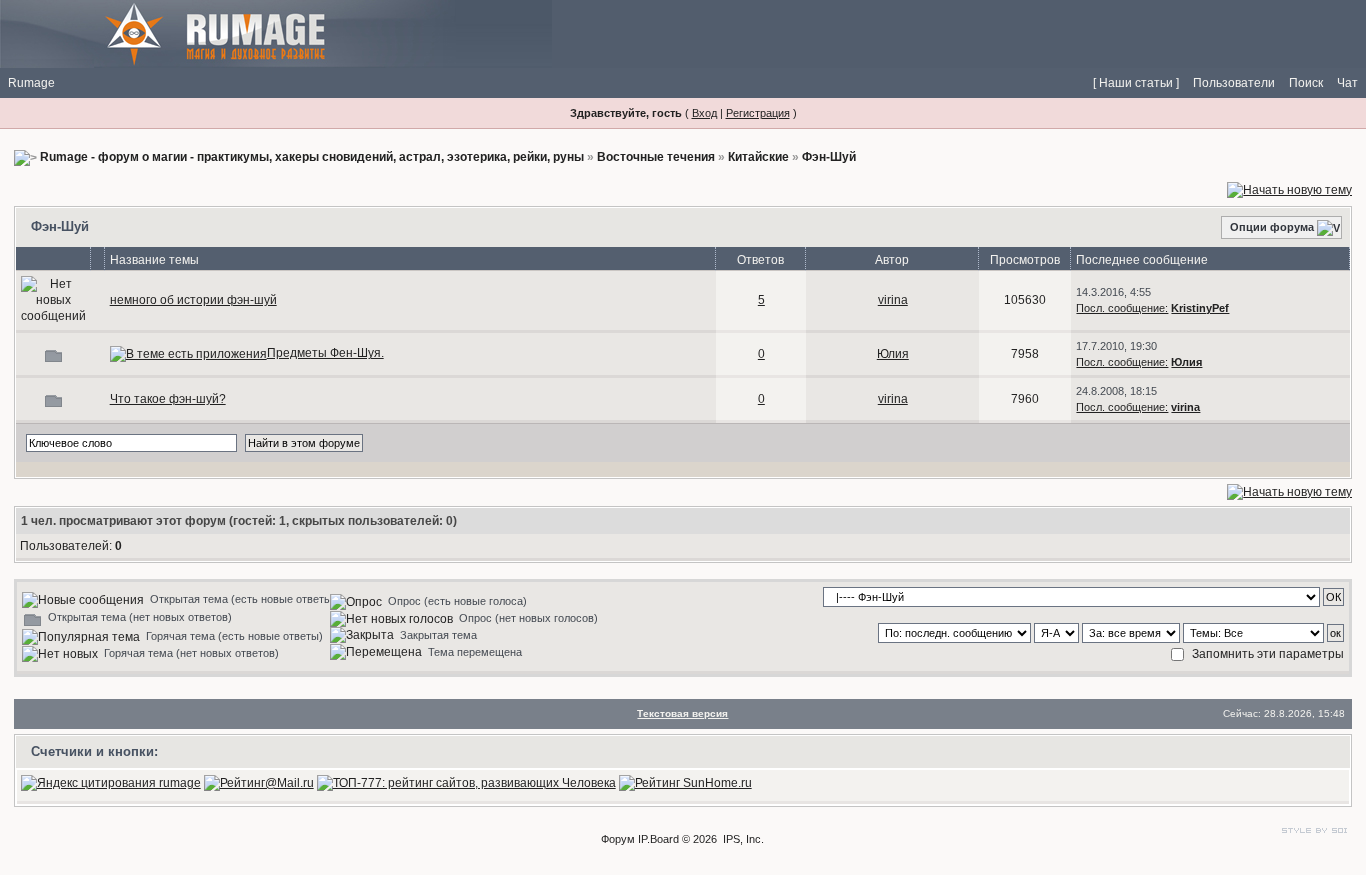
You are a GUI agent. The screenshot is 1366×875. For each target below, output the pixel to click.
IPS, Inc (742, 839)
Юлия (893, 354)
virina (893, 300)
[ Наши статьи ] (1136, 83)
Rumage (31, 83)
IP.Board (658, 839)
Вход (704, 113)
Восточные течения (656, 157)
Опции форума (1272, 227)
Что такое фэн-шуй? (168, 399)
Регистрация (758, 113)
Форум (618, 839)
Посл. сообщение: (1122, 308)
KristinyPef (1200, 308)
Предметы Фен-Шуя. (325, 353)
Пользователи (1234, 83)
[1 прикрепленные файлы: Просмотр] (188, 353)
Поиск (1306, 83)
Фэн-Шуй (829, 157)
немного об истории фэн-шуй (193, 300)
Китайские (758, 157)
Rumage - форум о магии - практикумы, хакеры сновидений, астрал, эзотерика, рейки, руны (312, 157)
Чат (1347, 83)
